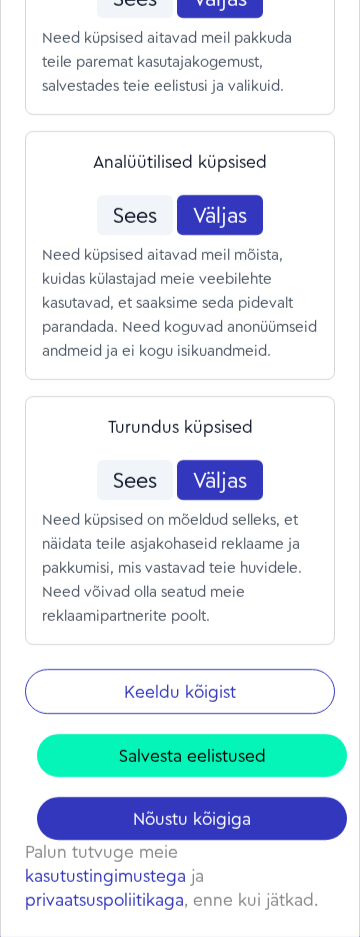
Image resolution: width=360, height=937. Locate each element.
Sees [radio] (135, 215)
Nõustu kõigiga (192, 818)
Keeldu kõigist (180, 691)
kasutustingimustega (105, 875)
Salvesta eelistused (192, 755)
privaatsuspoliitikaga (104, 899)
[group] (180, 215)
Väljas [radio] (220, 215)
